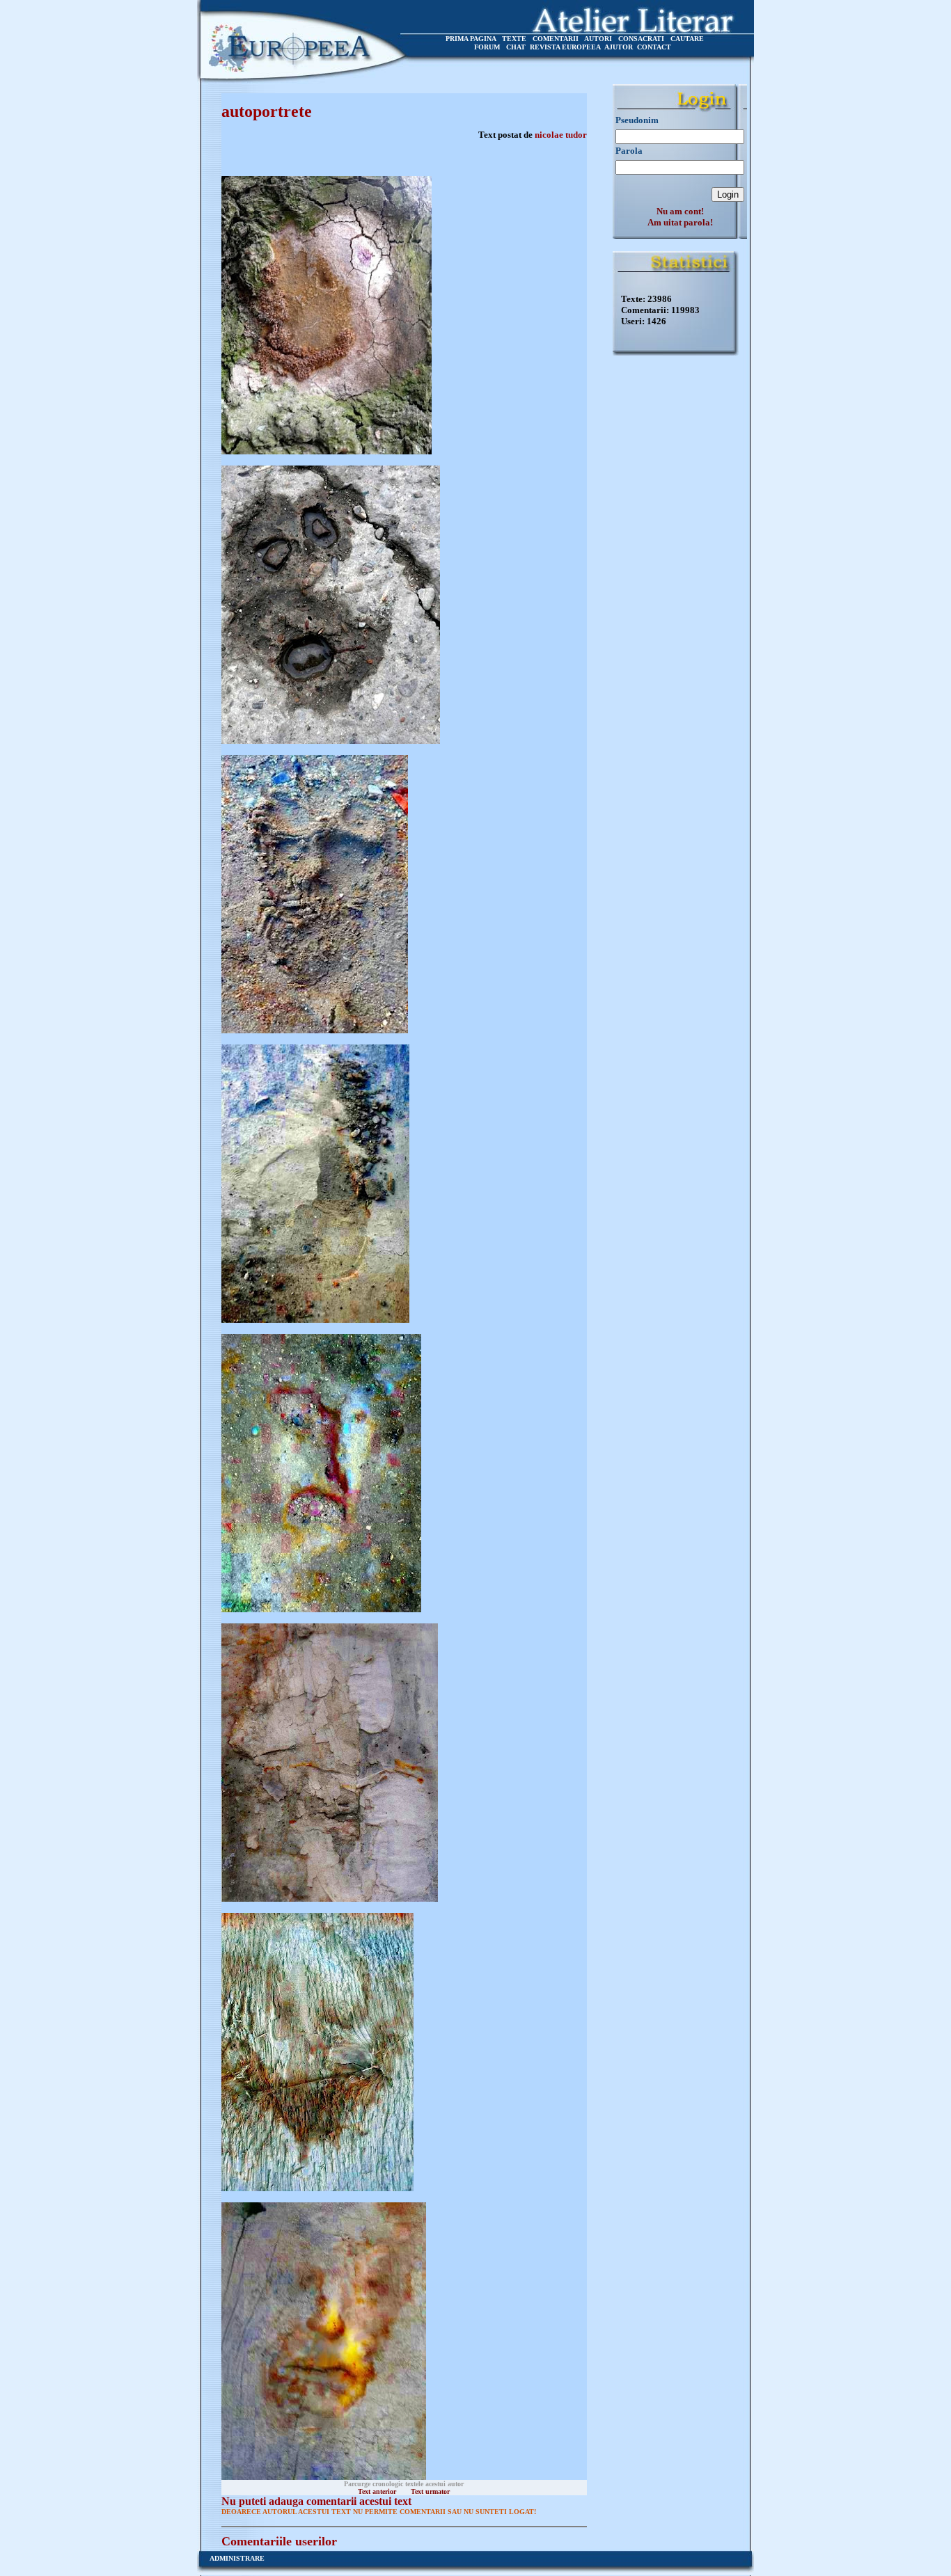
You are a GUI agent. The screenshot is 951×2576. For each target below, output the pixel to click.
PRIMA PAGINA (471, 39)
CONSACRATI (641, 39)
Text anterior (377, 2491)
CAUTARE (687, 39)
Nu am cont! (680, 211)
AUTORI (598, 39)
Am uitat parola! (680, 222)
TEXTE (514, 39)
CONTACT (654, 47)
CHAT (516, 47)
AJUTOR (619, 47)
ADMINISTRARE (237, 2558)
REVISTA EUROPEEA (565, 47)
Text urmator (430, 2491)
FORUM (487, 47)
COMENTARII (556, 39)
